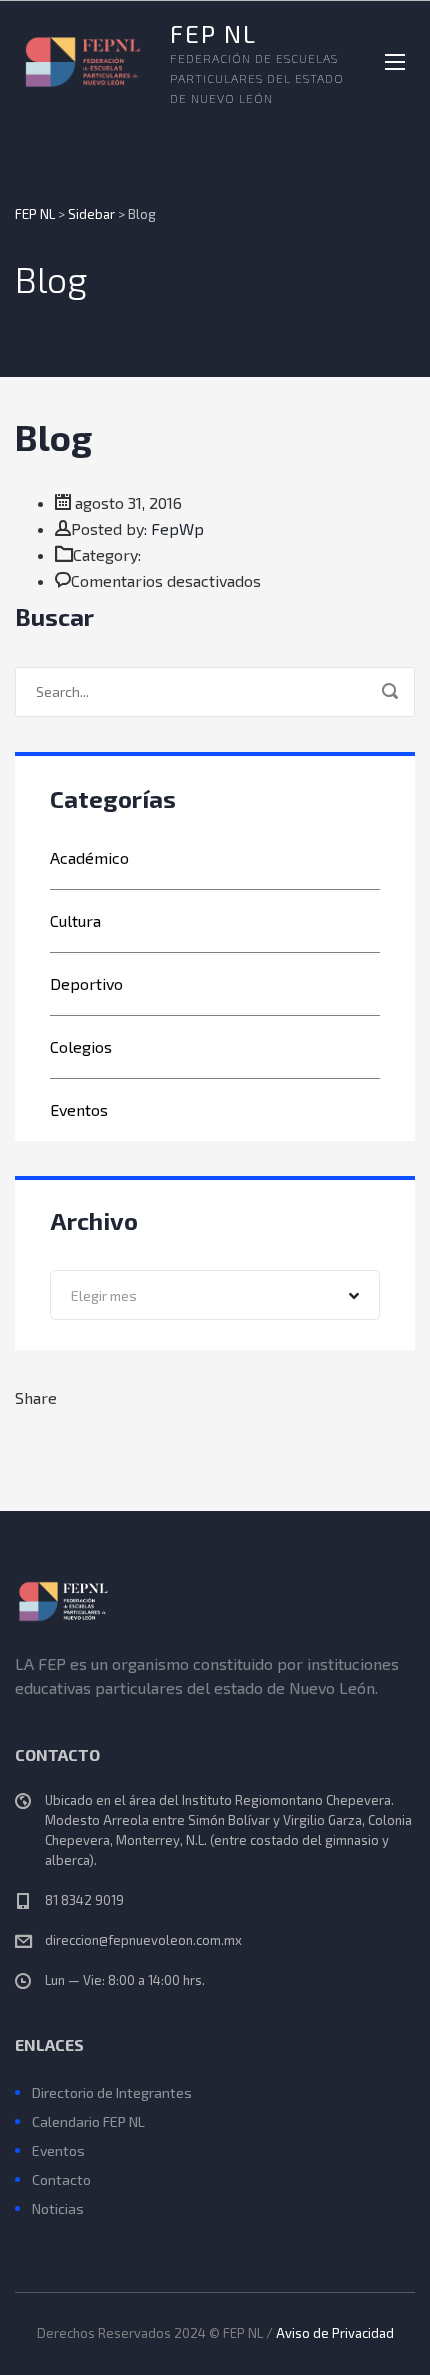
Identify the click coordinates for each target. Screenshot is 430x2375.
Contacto (61, 2179)
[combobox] (215, 1295)
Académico (89, 857)
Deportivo (86, 983)
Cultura (75, 920)
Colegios (81, 1046)
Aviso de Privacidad (335, 2333)
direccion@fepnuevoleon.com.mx (143, 1940)
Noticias (58, 2208)
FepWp (177, 528)
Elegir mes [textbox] (104, 1295)
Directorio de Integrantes (112, 2092)
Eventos (79, 1109)
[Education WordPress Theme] (215, 1601)
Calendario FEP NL (88, 2121)
